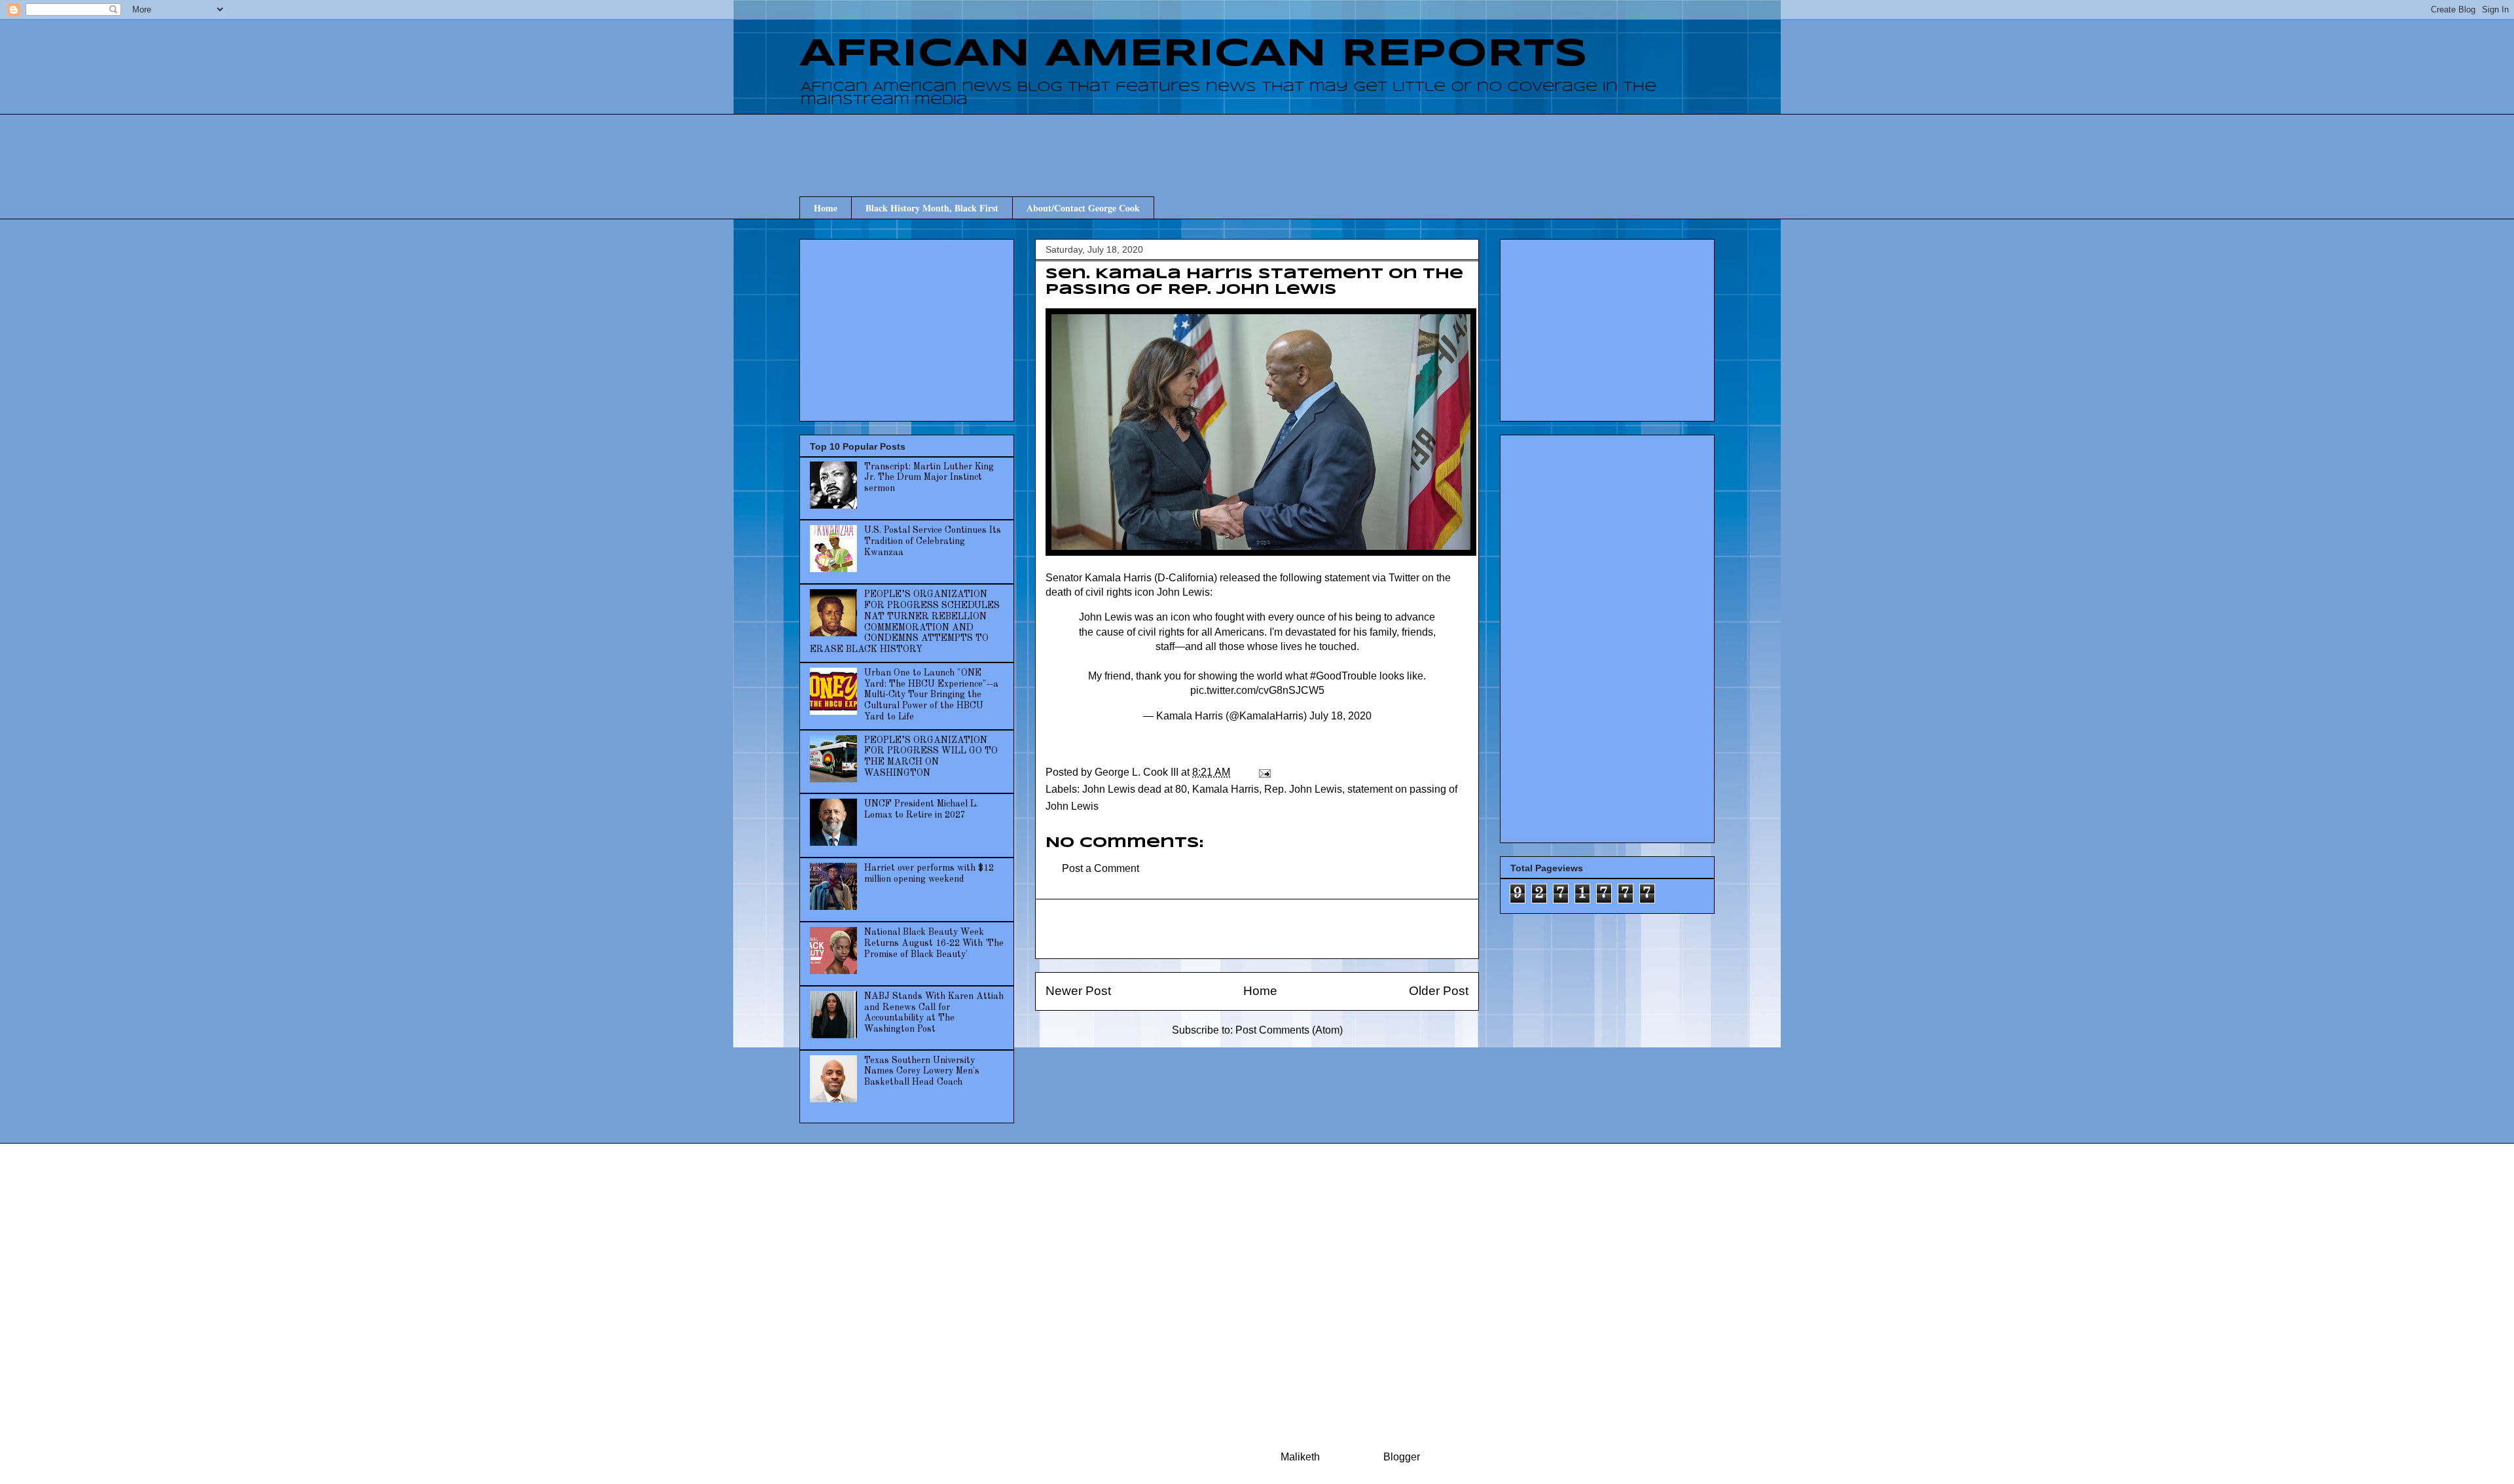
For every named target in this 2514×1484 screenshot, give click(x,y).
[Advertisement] (1257, 143)
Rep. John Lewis (1303, 789)
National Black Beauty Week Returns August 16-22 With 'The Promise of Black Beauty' (934, 943)
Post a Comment (1101, 868)
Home (826, 208)
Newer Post (1078, 991)
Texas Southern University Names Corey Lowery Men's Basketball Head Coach (922, 1072)
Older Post (1439, 991)
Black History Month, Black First (932, 208)
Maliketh (1300, 1457)
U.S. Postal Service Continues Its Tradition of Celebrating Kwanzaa (933, 541)
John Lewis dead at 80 (1135, 789)
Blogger (1401, 1457)
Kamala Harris (1226, 789)
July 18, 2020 (1340, 716)
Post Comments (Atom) (1289, 1030)
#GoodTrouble (1343, 676)
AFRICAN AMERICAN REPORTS (1193, 54)
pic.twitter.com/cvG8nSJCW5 (1257, 690)
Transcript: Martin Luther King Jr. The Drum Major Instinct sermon (929, 478)
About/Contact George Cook (1083, 208)
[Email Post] (1264, 772)
